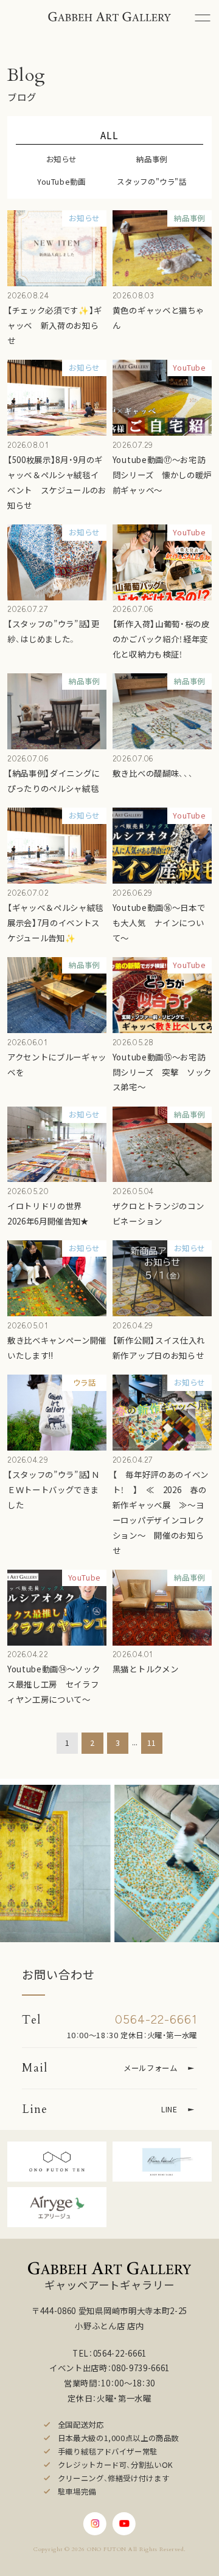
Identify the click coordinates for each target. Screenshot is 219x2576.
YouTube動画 (61, 182)
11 (151, 1743)
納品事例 (152, 159)
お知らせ (62, 159)
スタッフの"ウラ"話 (151, 182)
